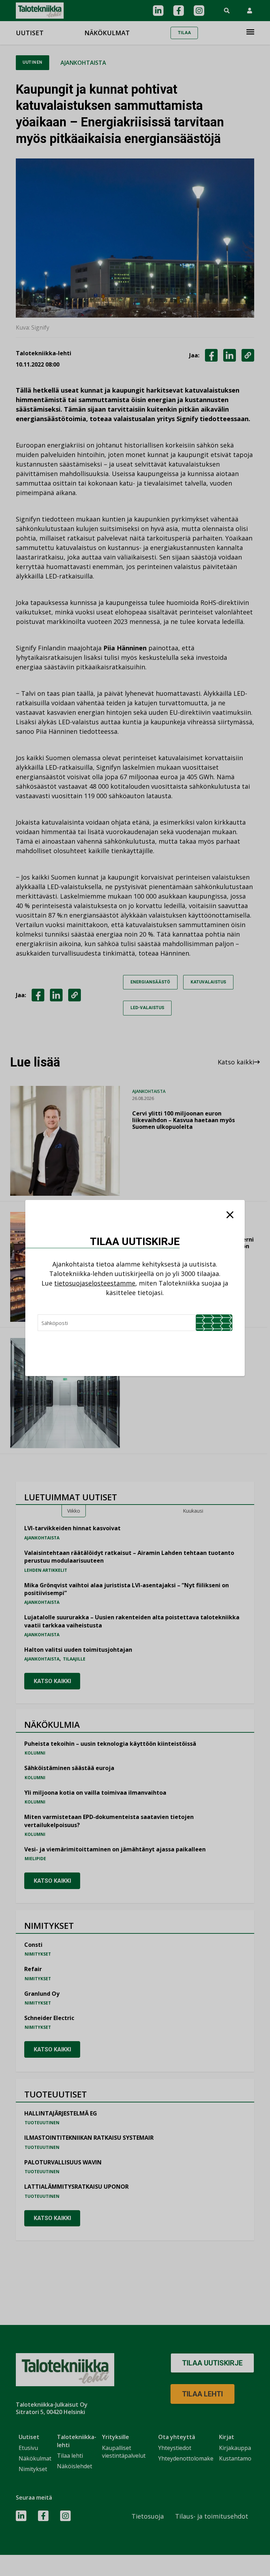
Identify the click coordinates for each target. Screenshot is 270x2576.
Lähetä (214, 1323)
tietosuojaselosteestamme (95, 1283)
